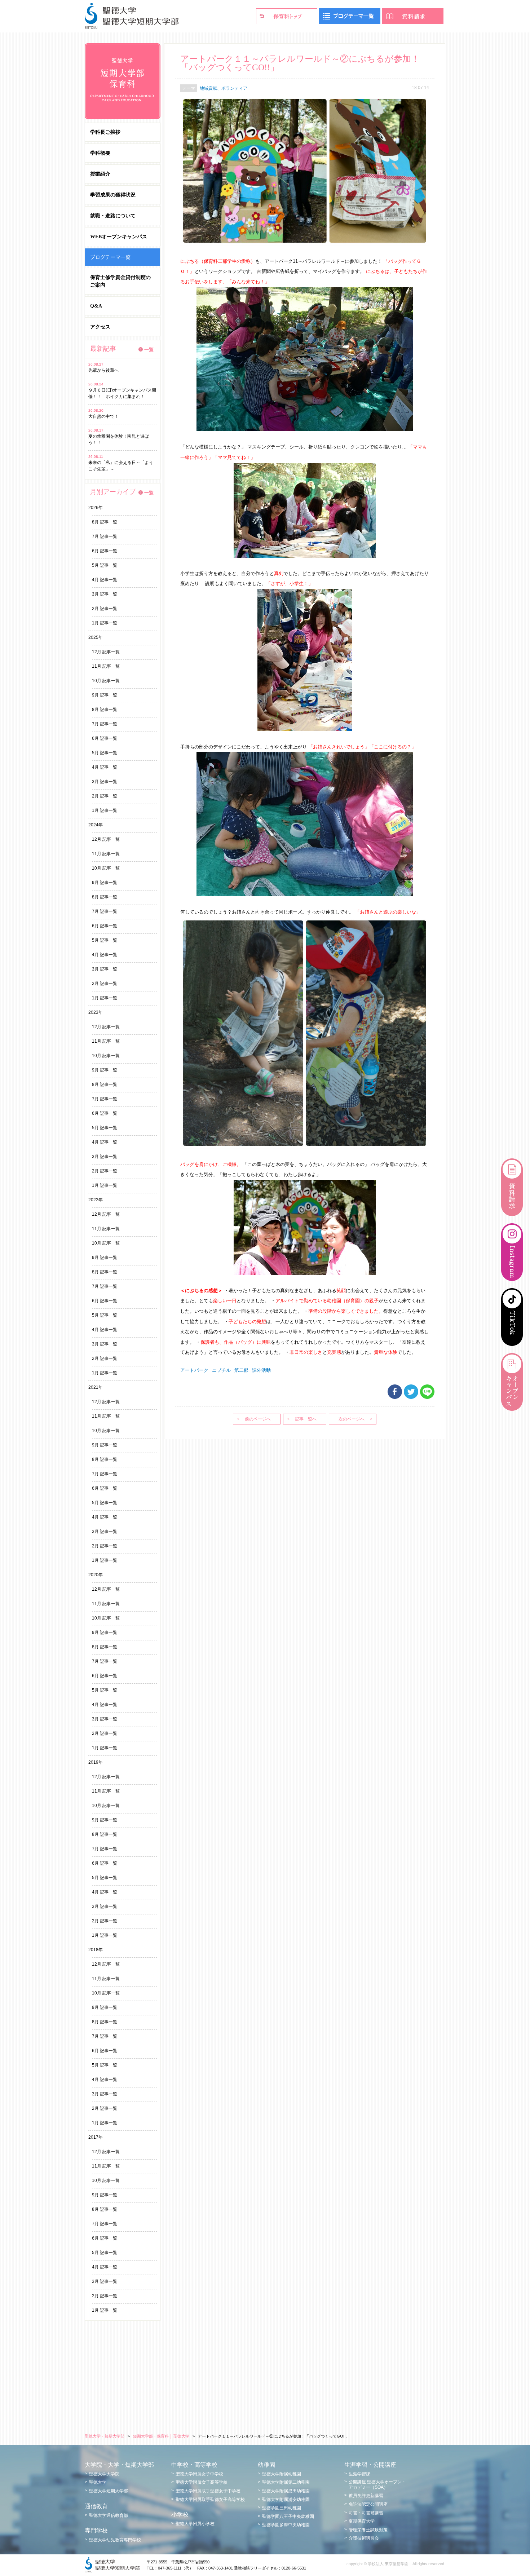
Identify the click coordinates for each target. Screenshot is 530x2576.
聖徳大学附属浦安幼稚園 (286, 2500)
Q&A (96, 306)
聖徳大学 (98, 2482)
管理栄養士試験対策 (368, 2530)
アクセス (100, 327)
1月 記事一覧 (105, 623)
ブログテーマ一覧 (110, 257)
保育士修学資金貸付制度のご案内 (120, 281)
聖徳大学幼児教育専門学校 (115, 2540)
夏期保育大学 (362, 2521)
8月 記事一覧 (105, 522)
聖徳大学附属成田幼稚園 (286, 2491)
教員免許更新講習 (366, 2496)
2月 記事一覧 (105, 609)
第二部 (241, 1370)
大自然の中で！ (103, 416)
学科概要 (100, 153)
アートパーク (194, 1370)
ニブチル (221, 1370)
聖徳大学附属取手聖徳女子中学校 (208, 2491)
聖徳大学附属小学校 (195, 2524)
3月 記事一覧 (105, 594)
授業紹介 (100, 174)
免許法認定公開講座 (368, 2504)
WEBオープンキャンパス (119, 237)
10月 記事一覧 (106, 681)
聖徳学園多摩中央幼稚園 (286, 2525)
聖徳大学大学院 (104, 2474)
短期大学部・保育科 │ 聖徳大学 (161, 2436)
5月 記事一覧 (105, 565)
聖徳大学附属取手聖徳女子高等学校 (210, 2500)
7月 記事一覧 (105, 536)
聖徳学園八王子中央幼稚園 (288, 2517)
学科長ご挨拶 (105, 132)
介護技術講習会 (364, 2538)
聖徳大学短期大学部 (109, 2491)
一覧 (149, 350)
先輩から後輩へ (103, 370)
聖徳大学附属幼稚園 (282, 2474)
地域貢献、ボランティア (224, 88)
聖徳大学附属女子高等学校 (202, 2482)
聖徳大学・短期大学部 (105, 2436)
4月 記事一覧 (105, 580)
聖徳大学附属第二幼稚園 (286, 2482)
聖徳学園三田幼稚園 (282, 2508)
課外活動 (261, 1370)
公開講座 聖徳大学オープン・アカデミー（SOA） (377, 2484)
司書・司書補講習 (366, 2513)
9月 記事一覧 (105, 695)
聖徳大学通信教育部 (109, 2515)
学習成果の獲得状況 (113, 195)
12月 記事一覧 (106, 652)
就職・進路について (113, 216)
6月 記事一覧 (105, 551)
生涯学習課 (359, 2474)
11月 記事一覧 (106, 666)
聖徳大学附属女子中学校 (199, 2474)
